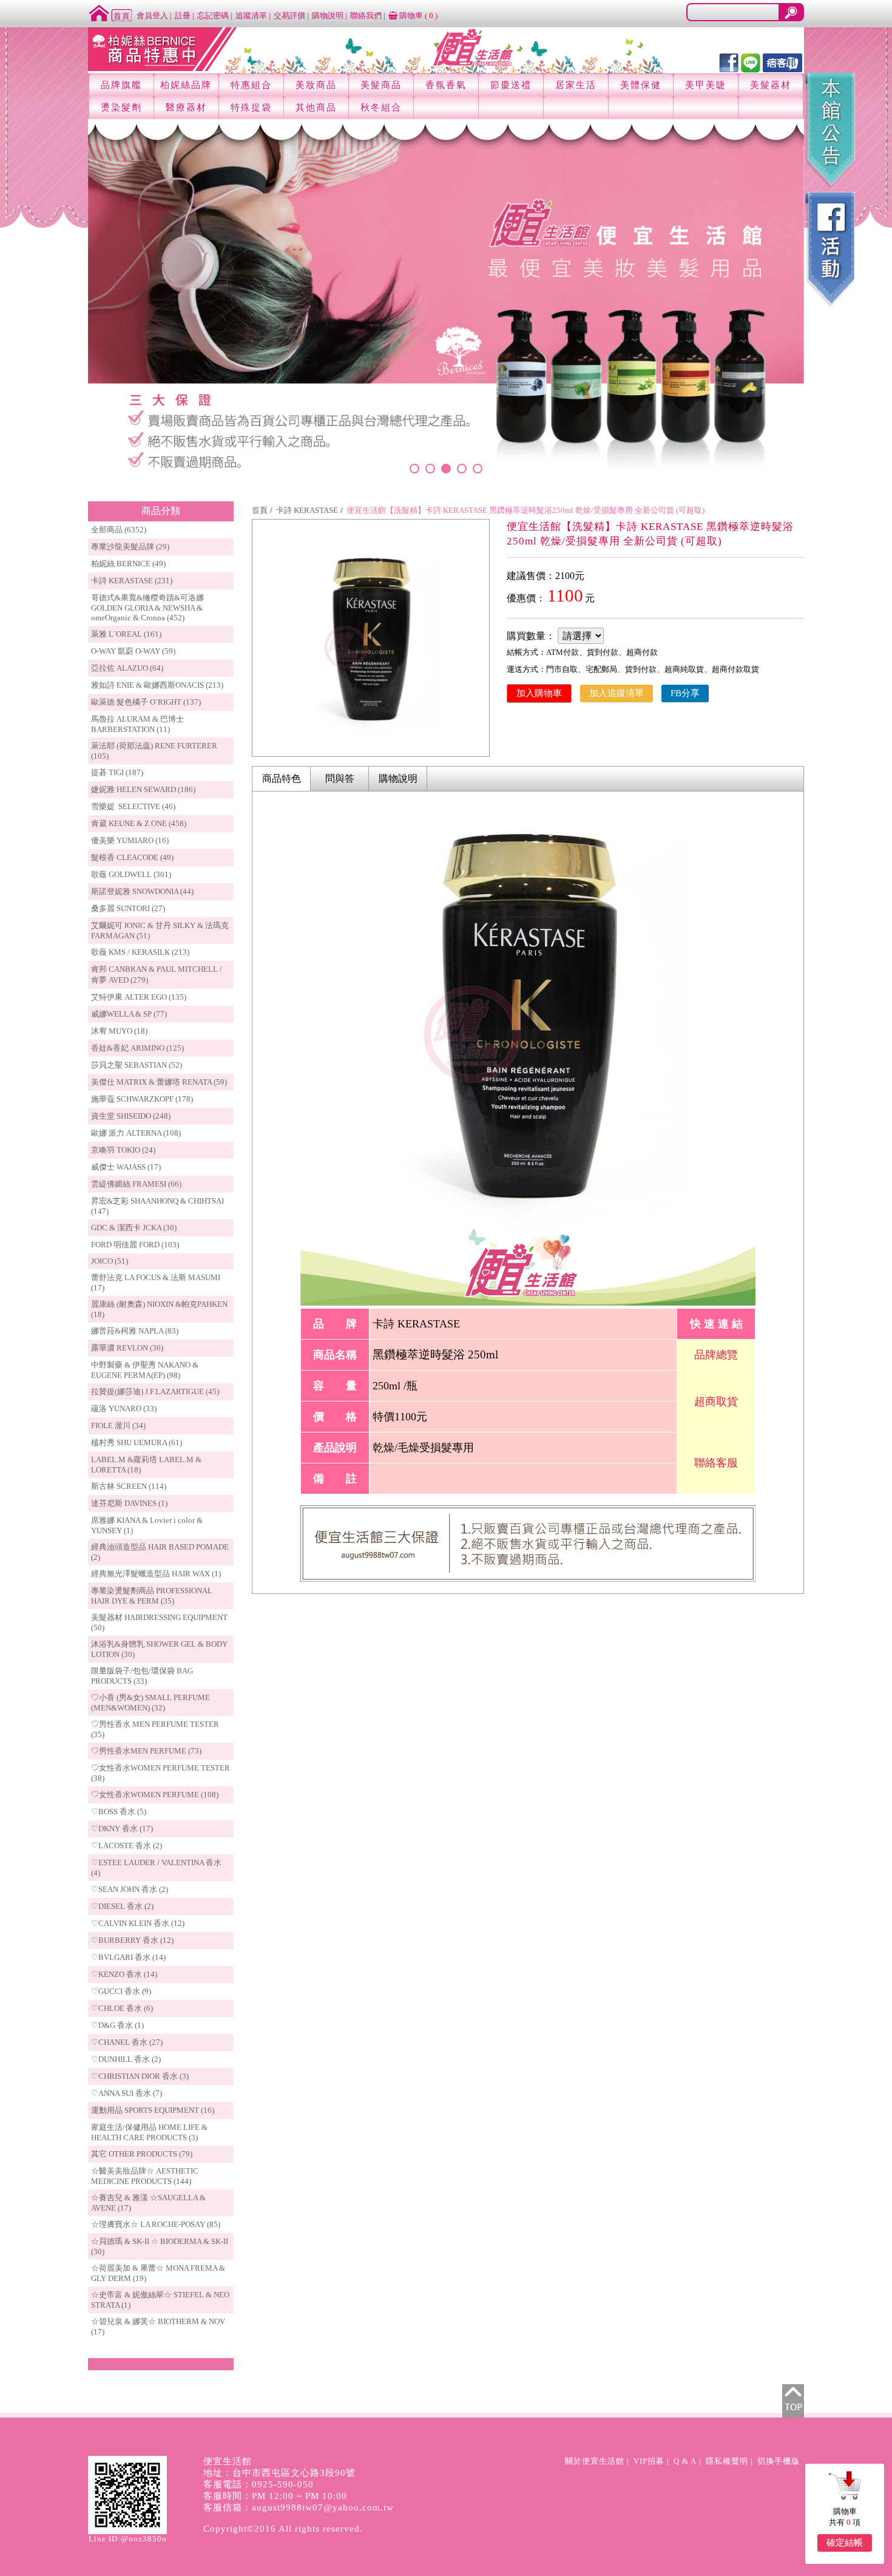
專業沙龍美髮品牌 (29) (130, 547)
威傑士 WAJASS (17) (126, 1167)
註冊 (183, 15)
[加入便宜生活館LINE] (751, 62)
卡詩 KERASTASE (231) (132, 581)
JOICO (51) (110, 1261)
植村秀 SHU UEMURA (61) (137, 1442)
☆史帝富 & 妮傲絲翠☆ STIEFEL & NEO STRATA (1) (160, 2300)
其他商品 (316, 107)
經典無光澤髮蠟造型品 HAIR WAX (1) (156, 1574)
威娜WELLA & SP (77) (129, 1014)
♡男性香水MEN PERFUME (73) (146, 1751)
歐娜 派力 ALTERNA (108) (136, 1133)
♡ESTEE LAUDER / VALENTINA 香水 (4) (156, 1868)
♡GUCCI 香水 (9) (121, 1991)
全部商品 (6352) (119, 530)
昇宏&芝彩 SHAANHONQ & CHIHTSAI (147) (157, 1206)
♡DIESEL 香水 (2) (122, 1906)
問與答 (340, 778)
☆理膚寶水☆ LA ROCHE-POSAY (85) (156, 2224)
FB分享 (685, 693)
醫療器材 (186, 107)
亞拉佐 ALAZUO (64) (127, 668)
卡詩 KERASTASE (307, 510)
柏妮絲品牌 (186, 85)
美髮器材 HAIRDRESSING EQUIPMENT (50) (159, 1622)
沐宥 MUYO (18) (119, 1031)
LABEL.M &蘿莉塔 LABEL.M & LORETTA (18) (146, 1465)
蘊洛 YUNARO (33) (124, 1408)
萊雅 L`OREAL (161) (126, 634)
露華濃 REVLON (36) (127, 1348)
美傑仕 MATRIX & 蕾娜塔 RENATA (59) (159, 1082)
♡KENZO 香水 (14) (124, 1974)
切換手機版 (779, 2461)
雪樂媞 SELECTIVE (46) (133, 806)
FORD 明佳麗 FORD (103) (135, 1245)
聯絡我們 (366, 15)
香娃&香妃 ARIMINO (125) (137, 1048)
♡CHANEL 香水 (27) (127, 2042)
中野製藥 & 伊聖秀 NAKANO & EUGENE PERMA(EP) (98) (145, 1370)
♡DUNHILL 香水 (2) (126, 2059)
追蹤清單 (251, 15)
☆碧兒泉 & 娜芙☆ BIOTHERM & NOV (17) (158, 2327)
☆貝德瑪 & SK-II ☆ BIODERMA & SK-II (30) (160, 2246)
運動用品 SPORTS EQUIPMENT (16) (153, 2110)
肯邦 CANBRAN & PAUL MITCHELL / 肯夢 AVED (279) (157, 974)
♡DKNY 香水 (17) (122, 1829)
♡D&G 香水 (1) (117, 2025)
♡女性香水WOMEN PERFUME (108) (155, 1795)
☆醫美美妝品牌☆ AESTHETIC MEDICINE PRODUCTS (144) (145, 2176)
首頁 (260, 510)
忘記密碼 (213, 15)
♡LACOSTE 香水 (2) (127, 1846)
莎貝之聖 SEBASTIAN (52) (137, 1065)
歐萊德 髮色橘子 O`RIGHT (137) (146, 702)
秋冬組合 (381, 107)
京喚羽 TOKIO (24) (123, 1150)
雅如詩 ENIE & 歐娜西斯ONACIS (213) (157, 685)
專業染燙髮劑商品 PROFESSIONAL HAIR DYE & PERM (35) (152, 1596)
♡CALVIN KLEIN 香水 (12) (138, 1923)
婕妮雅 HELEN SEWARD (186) (143, 789)
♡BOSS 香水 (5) (119, 1812)
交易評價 (289, 15)
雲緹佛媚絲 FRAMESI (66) (136, 1184)
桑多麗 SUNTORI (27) (128, 908)
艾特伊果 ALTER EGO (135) (139, 997)
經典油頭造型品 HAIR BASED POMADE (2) (160, 1552)
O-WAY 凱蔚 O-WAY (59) (133, 651)
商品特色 (282, 778)
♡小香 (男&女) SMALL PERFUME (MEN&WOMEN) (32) (150, 1703)
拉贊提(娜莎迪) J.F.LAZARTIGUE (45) (155, 1391)
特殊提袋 (251, 107)
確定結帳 (845, 2543)
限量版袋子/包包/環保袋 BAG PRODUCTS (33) (142, 1676)
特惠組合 (251, 85)
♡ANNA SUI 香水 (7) (127, 2093)
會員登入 (152, 15)
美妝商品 (316, 85)
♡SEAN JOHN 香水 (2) (130, 1889)
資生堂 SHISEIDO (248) (131, 1116)
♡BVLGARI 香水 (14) (128, 1957)
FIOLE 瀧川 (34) (118, 1425)
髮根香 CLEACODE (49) (132, 857)
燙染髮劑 (121, 107)
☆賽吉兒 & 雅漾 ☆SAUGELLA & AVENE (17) (148, 2203)
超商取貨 (716, 1402)
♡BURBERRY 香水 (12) (132, 1940)
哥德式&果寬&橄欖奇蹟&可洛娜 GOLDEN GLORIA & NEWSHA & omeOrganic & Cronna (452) (147, 608)
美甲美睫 (706, 85)
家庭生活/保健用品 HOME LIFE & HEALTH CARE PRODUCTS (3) (149, 2132)
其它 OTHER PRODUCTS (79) (142, 2154)
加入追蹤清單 (617, 693)
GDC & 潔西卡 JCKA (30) (134, 1228)
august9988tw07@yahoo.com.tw (323, 2507)
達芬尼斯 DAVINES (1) (129, 1503)
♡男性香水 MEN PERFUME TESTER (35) (155, 1729)
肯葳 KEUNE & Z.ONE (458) (139, 823)
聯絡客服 (716, 1463)
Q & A (685, 2461)
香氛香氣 (446, 85)
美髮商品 (381, 85)
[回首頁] (110, 12)
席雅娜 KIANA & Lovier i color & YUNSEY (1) (147, 1525)
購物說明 (328, 15)
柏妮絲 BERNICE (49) (128, 564)
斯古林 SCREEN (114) (129, 1486)
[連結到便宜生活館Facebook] (729, 62)
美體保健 (641, 85)
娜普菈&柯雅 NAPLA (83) (135, 1331)
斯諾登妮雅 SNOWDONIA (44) (142, 891)
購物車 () (417, 15)
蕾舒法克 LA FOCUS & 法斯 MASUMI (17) (156, 1283)
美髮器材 (771, 85)
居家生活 (576, 85)
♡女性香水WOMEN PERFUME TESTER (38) (160, 1773)
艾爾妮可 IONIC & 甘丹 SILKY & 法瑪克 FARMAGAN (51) (160, 930)
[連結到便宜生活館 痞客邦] (782, 62)
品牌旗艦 (121, 85)
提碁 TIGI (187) (117, 772)
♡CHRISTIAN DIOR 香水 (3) (140, 2076)
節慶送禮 (511, 85)
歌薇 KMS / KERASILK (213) (140, 952)
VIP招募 (649, 2461)
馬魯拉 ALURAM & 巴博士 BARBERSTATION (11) (137, 724)
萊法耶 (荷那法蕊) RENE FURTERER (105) (154, 751)
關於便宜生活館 (595, 2461)
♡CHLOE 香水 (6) (122, 2008)
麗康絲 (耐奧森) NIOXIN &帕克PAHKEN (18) (159, 1309)
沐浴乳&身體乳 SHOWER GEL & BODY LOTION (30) (159, 1649)
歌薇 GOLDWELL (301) (131, 874)
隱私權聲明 (727, 2461)
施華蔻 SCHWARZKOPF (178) (142, 1099)
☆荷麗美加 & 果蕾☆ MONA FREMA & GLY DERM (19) (158, 2273)
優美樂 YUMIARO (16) (130, 840)
